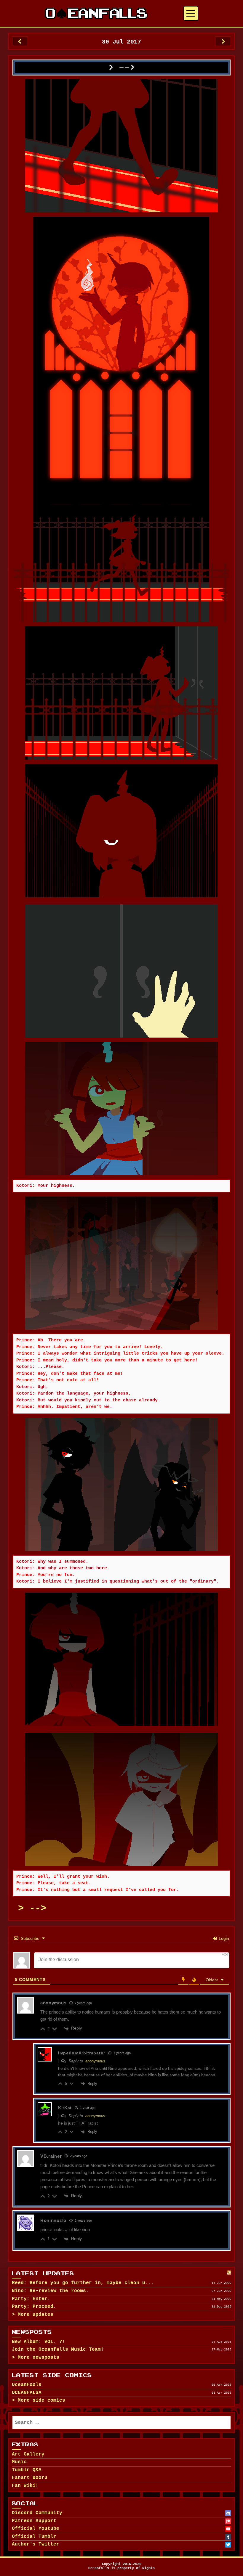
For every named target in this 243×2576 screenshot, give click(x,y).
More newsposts (39, 2358)
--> (38, 1908)
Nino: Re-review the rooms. (50, 2291)
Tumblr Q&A (27, 2470)
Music (19, 2462)
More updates (36, 2315)
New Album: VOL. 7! (39, 2342)
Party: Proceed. (34, 2307)
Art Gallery (28, 2454)
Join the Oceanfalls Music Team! (58, 2350)
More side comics (41, 2400)
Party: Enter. (31, 2299)
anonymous (95, 2061)
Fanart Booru (30, 2478)
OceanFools (27, 2385)
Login (223, 1938)
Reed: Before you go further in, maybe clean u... (83, 2283)
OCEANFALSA (27, 2393)
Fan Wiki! (25, 2486)
